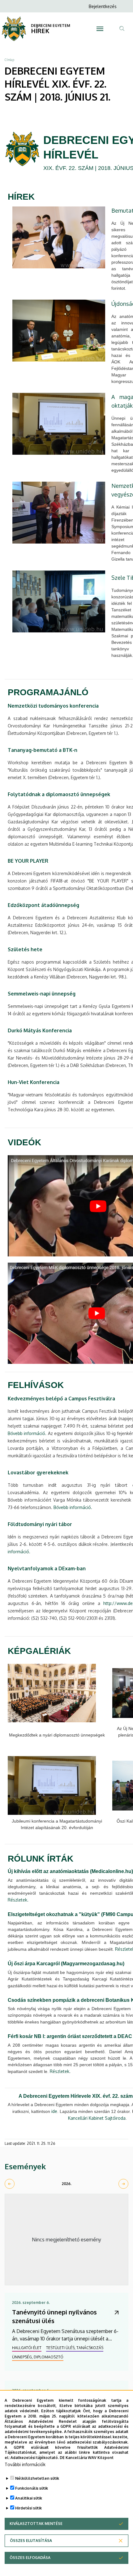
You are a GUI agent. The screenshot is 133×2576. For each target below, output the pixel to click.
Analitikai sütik (29, 2498)
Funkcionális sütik (32, 2488)
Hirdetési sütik (28, 2508)
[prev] (10, 2184)
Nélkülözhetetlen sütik (37, 2478)
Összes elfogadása (30, 2558)
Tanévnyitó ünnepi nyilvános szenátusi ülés (54, 2316)
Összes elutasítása (31, 2541)
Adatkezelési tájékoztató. (35, 2458)
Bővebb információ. (27, 1433)
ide (54, 2111)
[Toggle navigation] (100, 29)
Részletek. (18, 1900)
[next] (123, 2184)
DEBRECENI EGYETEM (51, 26)
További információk (25, 2464)
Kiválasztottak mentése (36, 2524)
